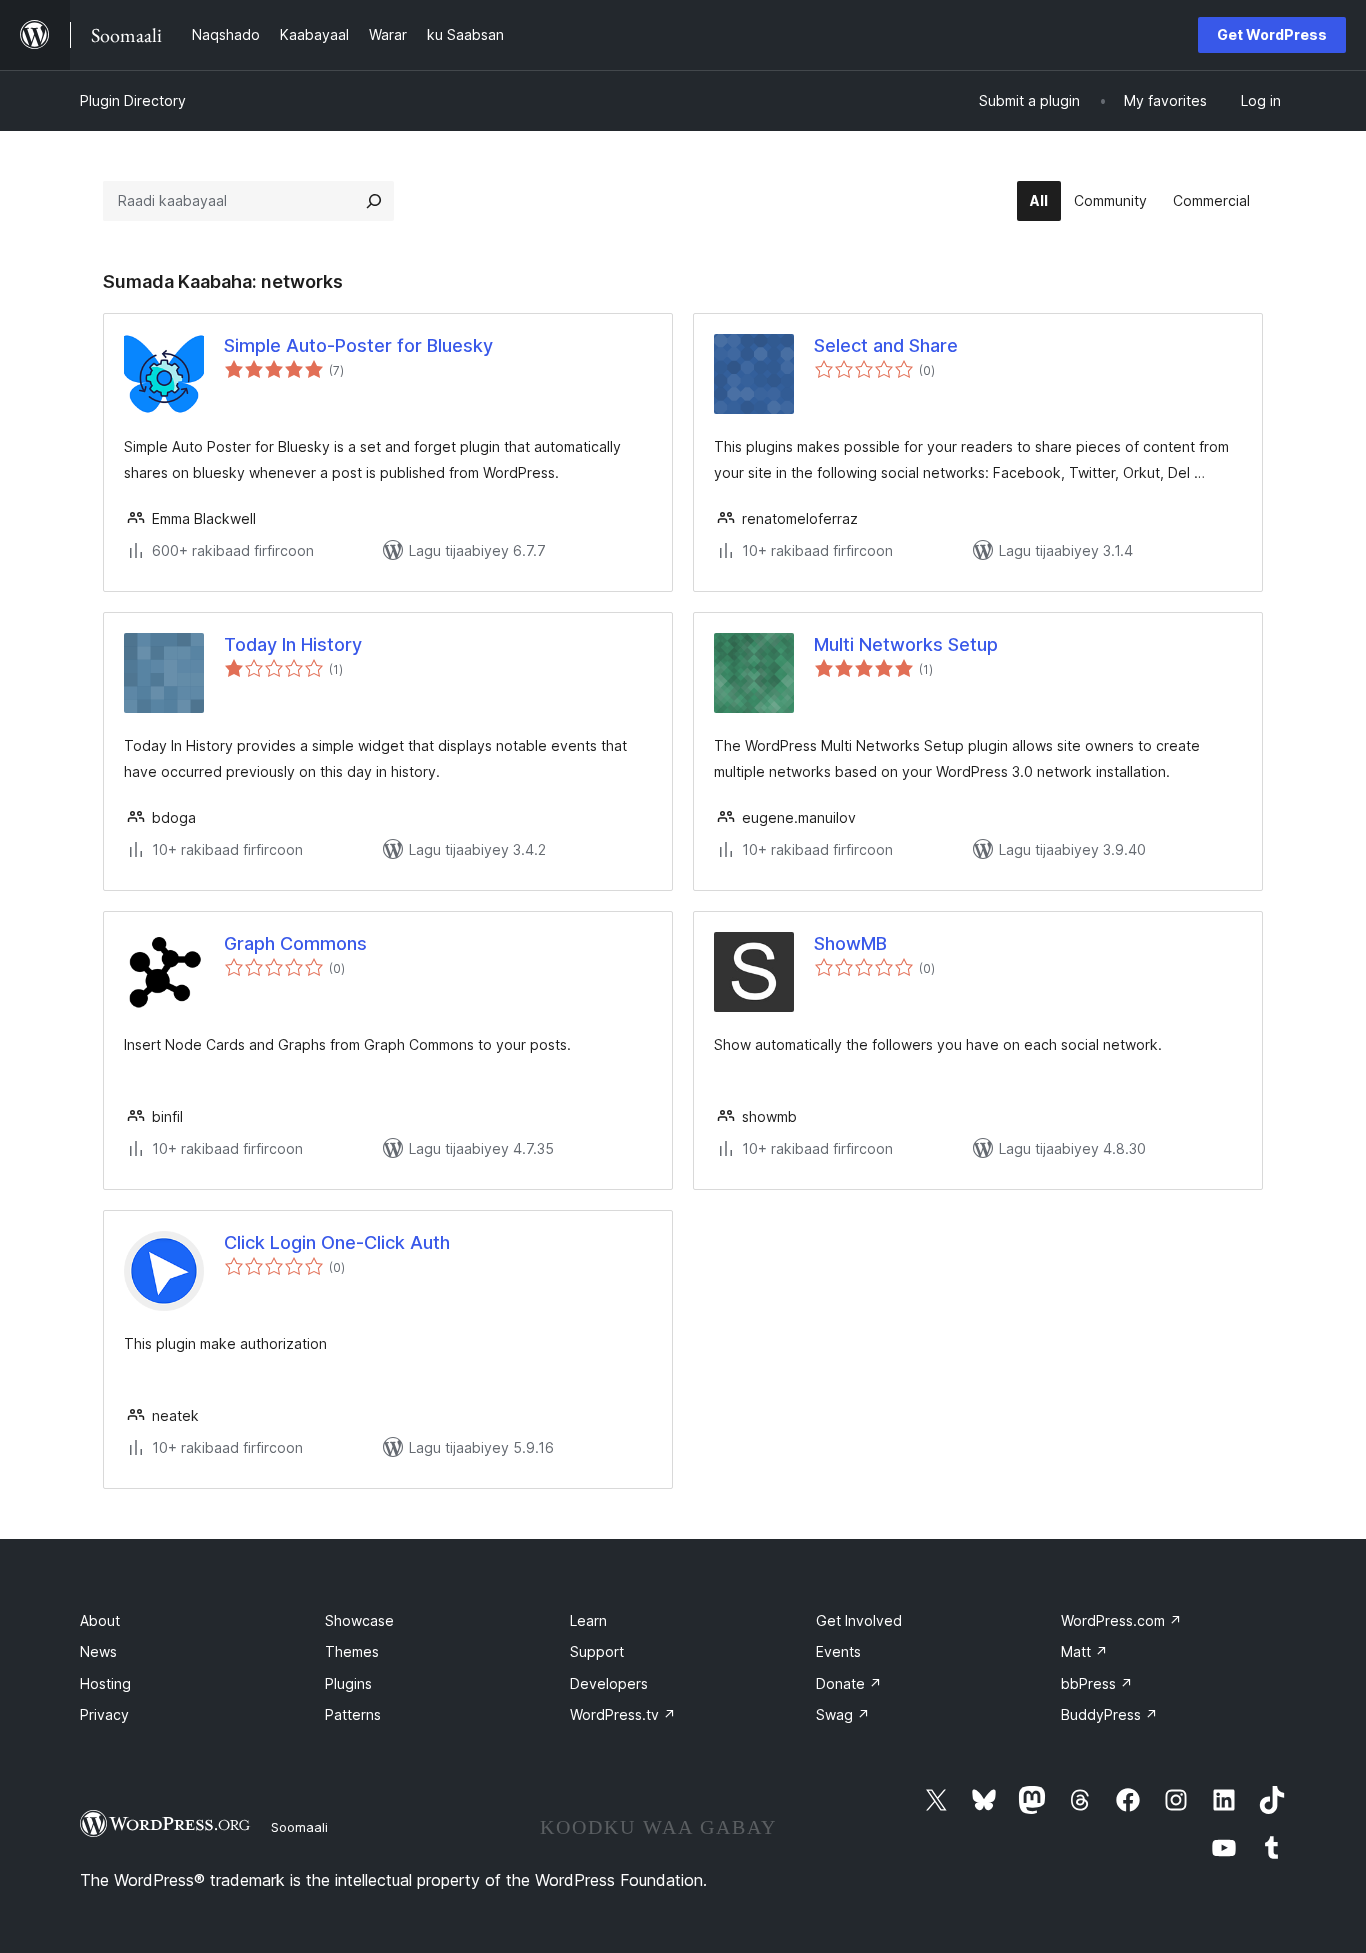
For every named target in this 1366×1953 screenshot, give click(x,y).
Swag (843, 1714)
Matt (1084, 1651)
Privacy (104, 1714)
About (100, 1620)
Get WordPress (1272, 34)
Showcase (359, 1620)
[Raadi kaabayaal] (374, 201)
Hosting (105, 1683)
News (98, 1651)
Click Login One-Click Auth (337, 1242)
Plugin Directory (133, 100)
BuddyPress (1109, 1714)
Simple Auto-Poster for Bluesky (358, 345)
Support (597, 1651)
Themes (352, 1651)
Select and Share (886, 345)
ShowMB (850, 943)
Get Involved (859, 1620)
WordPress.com (1121, 1620)
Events (838, 1651)
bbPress (1097, 1683)
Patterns (353, 1714)
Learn (588, 1620)
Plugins (348, 1683)
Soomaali (299, 1827)
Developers (609, 1683)
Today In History (293, 644)
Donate (849, 1683)
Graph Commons (295, 943)
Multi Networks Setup (906, 644)
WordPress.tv (623, 1714)
